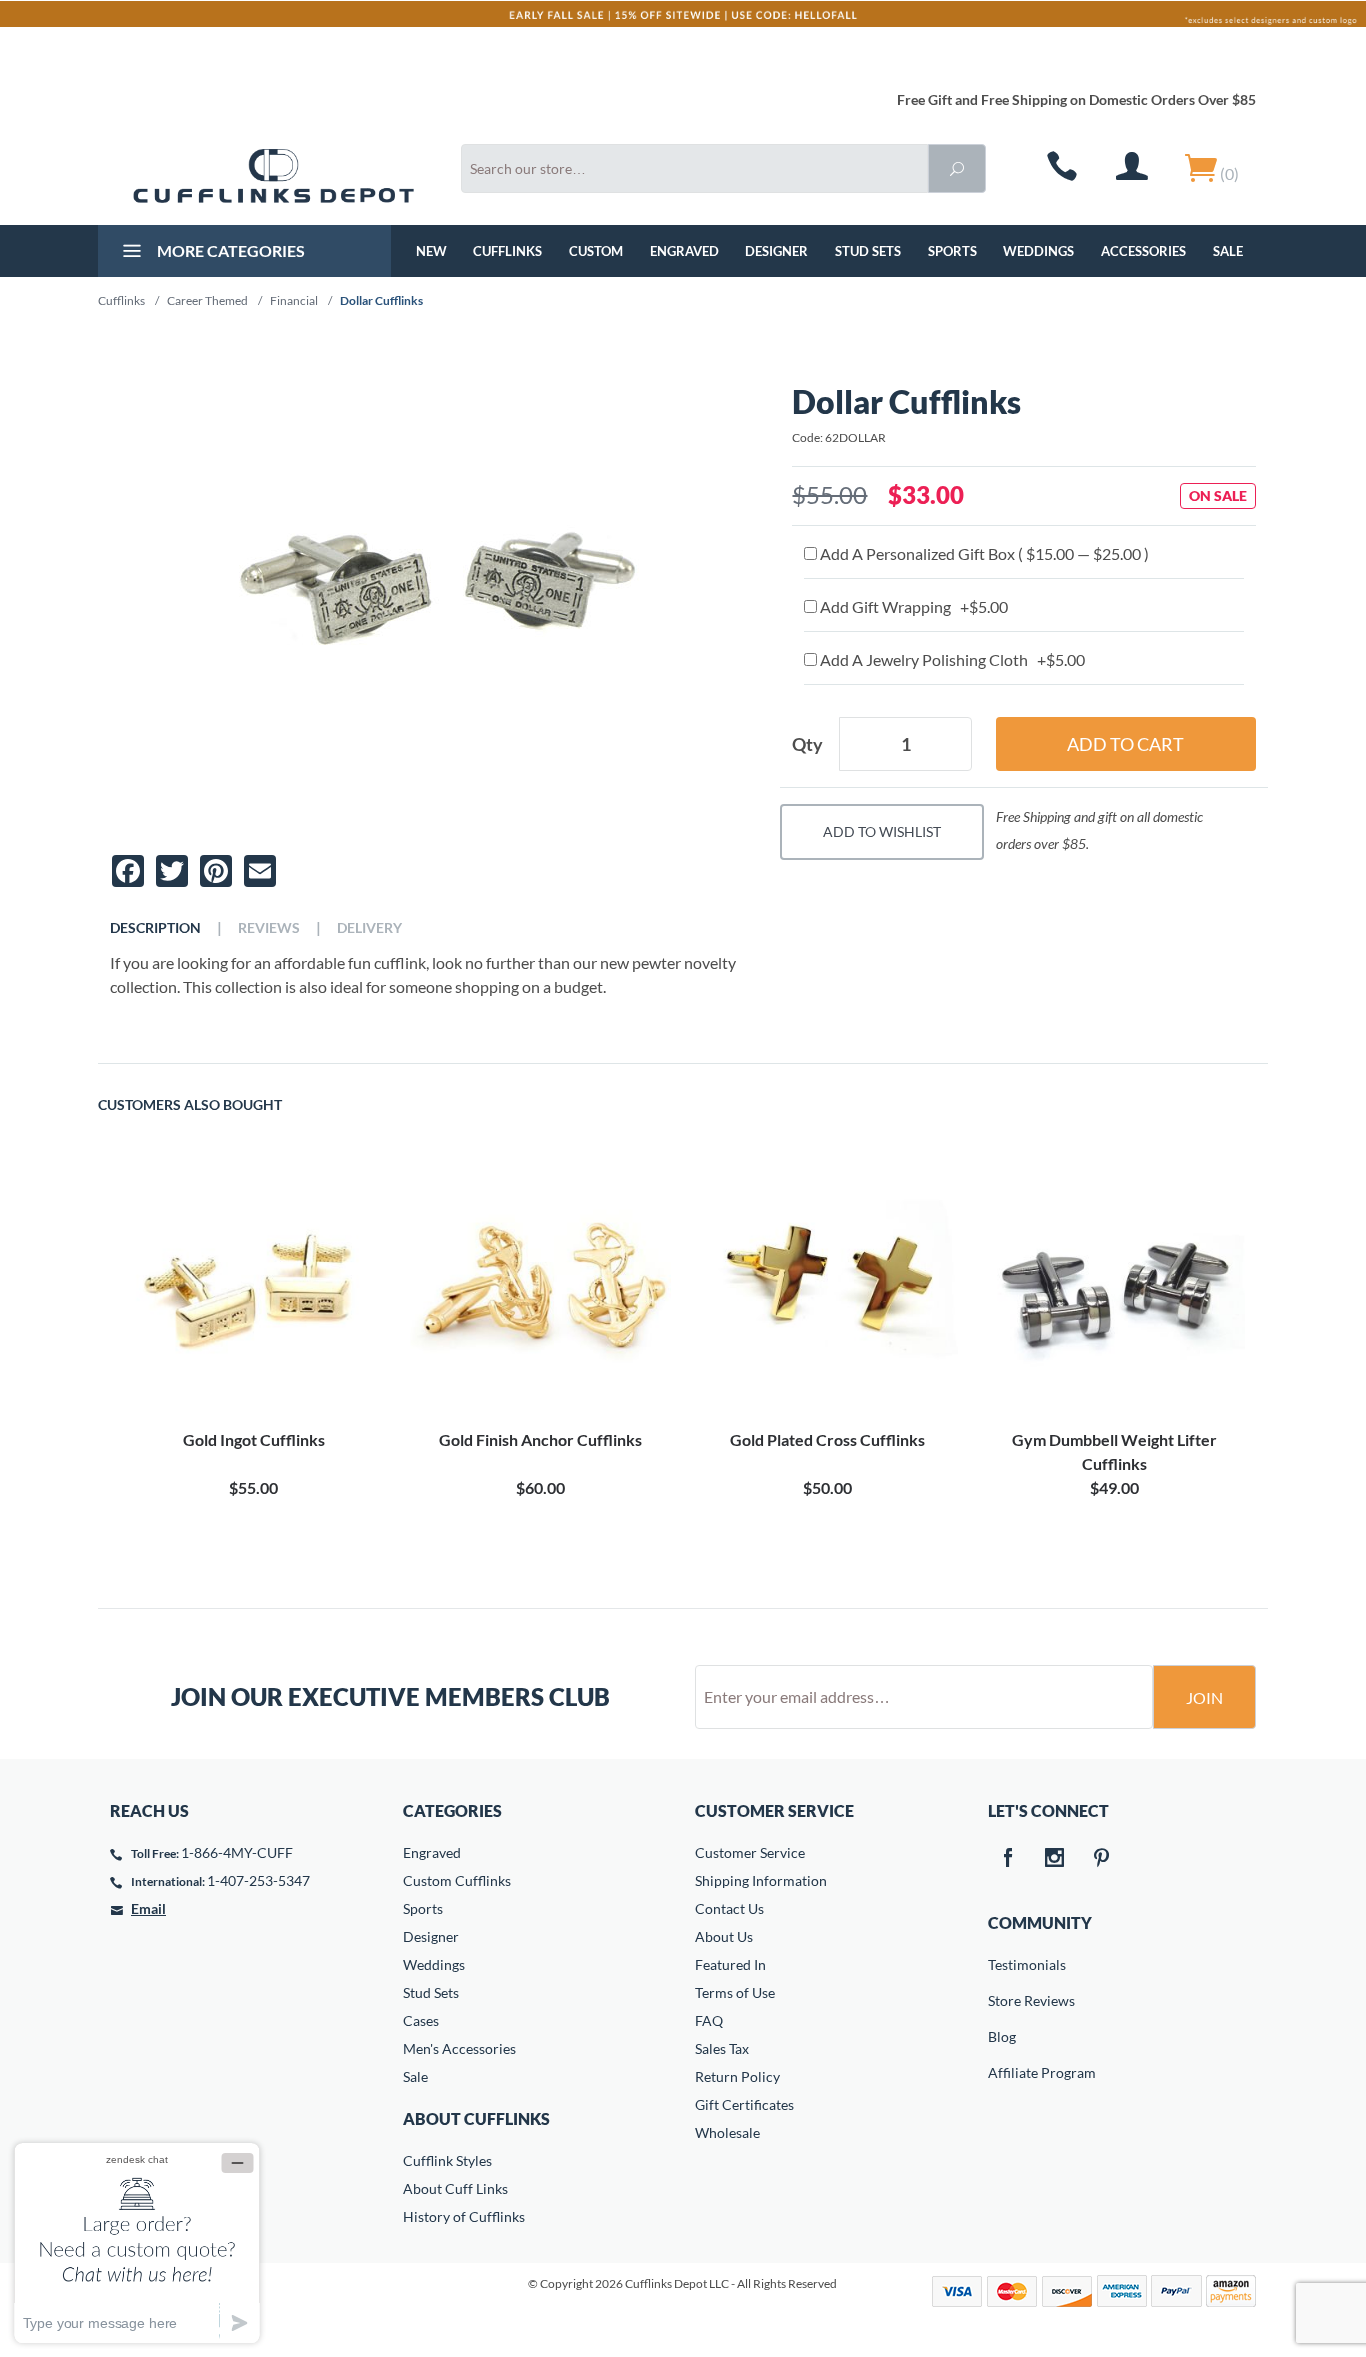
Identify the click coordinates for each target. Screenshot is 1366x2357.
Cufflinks (507, 251)
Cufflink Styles (447, 2160)
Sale (1228, 251)
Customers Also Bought (190, 1105)
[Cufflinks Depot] (273, 176)
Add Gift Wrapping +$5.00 (912, 606)
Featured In (730, 1964)
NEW (431, 251)
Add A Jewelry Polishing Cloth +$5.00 (951, 659)
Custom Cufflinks (457, 1880)
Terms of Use (735, 1992)
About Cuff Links (455, 2188)
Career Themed (207, 300)
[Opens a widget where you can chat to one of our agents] (137, 2242)
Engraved (684, 251)
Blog (1002, 2036)
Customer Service (750, 1852)
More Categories (229, 250)
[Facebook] (1008, 1859)
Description (155, 928)
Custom (596, 251)
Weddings (1038, 251)
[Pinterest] (1102, 1859)
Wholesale (727, 2132)
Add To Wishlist (882, 831)
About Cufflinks (476, 2118)
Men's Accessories (459, 2048)
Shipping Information (761, 1880)
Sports (952, 251)
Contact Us (729, 1908)
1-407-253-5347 (258, 1880)
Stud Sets (868, 251)
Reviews (269, 928)
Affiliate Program (1002, 2072)
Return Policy (737, 2076)
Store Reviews (1002, 2000)
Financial (294, 300)
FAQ (709, 2020)
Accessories (1143, 251)
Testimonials (1002, 1964)
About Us (724, 1936)
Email (148, 1908)
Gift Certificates (744, 2104)
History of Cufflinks (464, 2216)
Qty (807, 744)
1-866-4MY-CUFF (237, 1852)
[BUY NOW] (253, 1288)
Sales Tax (722, 2048)
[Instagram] (1055, 1859)
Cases (421, 2020)
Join (1204, 1697)
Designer (776, 251)
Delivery (369, 928)
